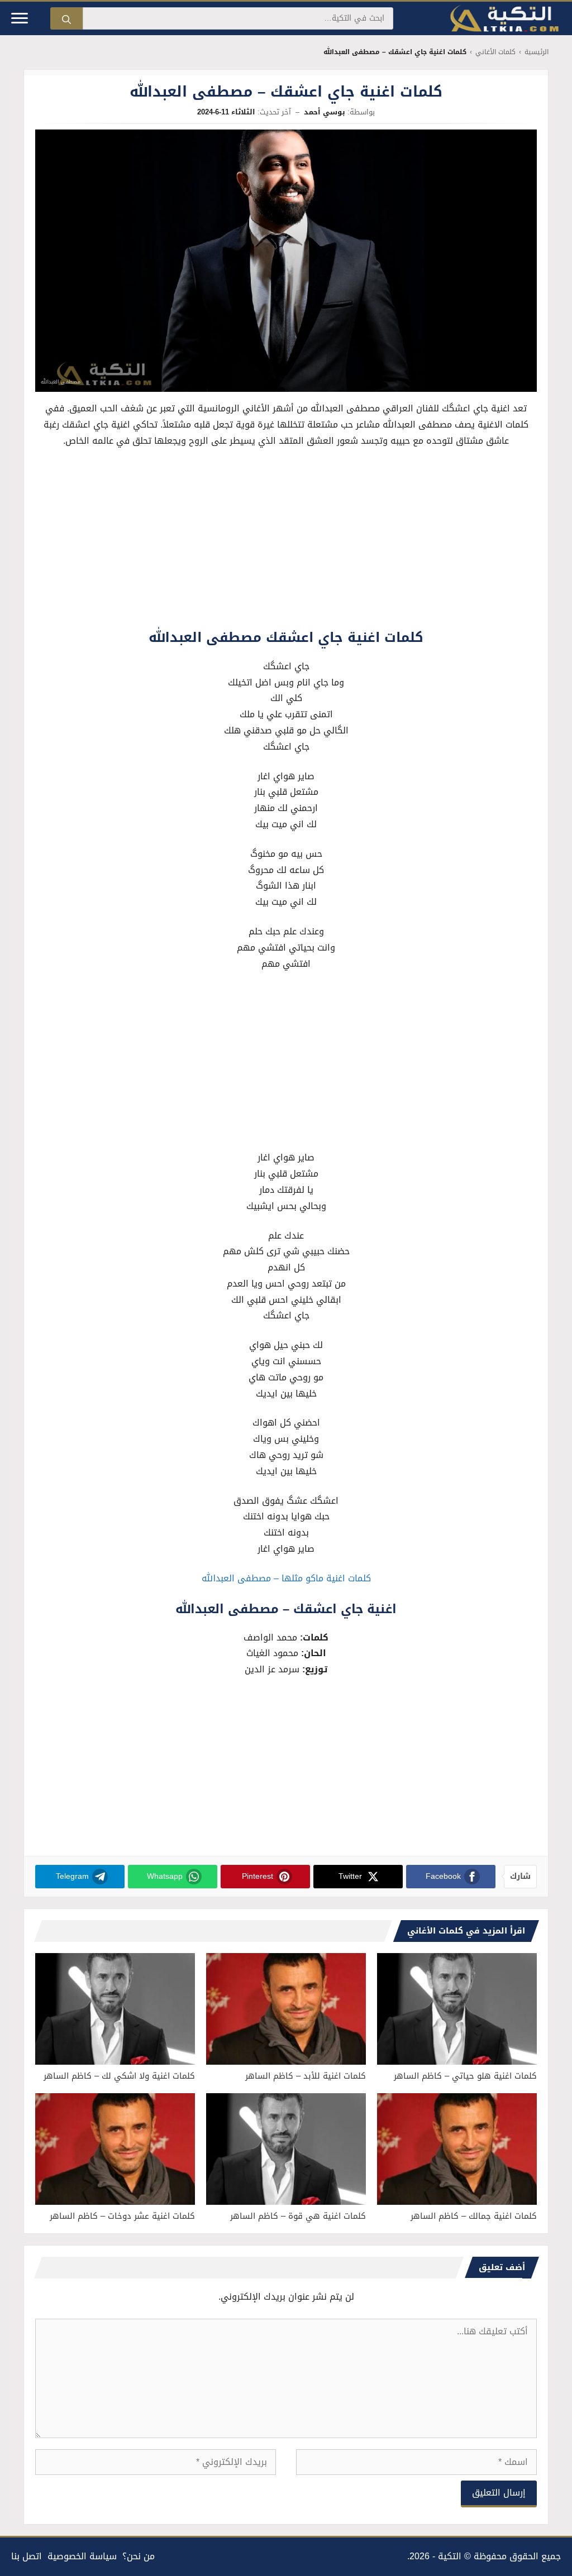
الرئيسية (537, 52)
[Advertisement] (286, 541)
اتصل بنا (27, 2556)
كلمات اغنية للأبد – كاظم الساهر (306, 2076)
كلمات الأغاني (495, 52)
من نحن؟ (139, 2556)
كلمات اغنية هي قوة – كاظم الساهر (298, 2216)
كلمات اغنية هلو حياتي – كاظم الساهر (465, 2076)
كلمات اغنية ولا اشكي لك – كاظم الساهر (119, 2076)
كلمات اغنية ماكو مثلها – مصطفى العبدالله (286, 1578)
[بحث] (66, 18)
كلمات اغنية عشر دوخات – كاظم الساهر (122, 2216)
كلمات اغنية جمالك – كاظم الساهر (474, 2216)
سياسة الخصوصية (82, 2556)
